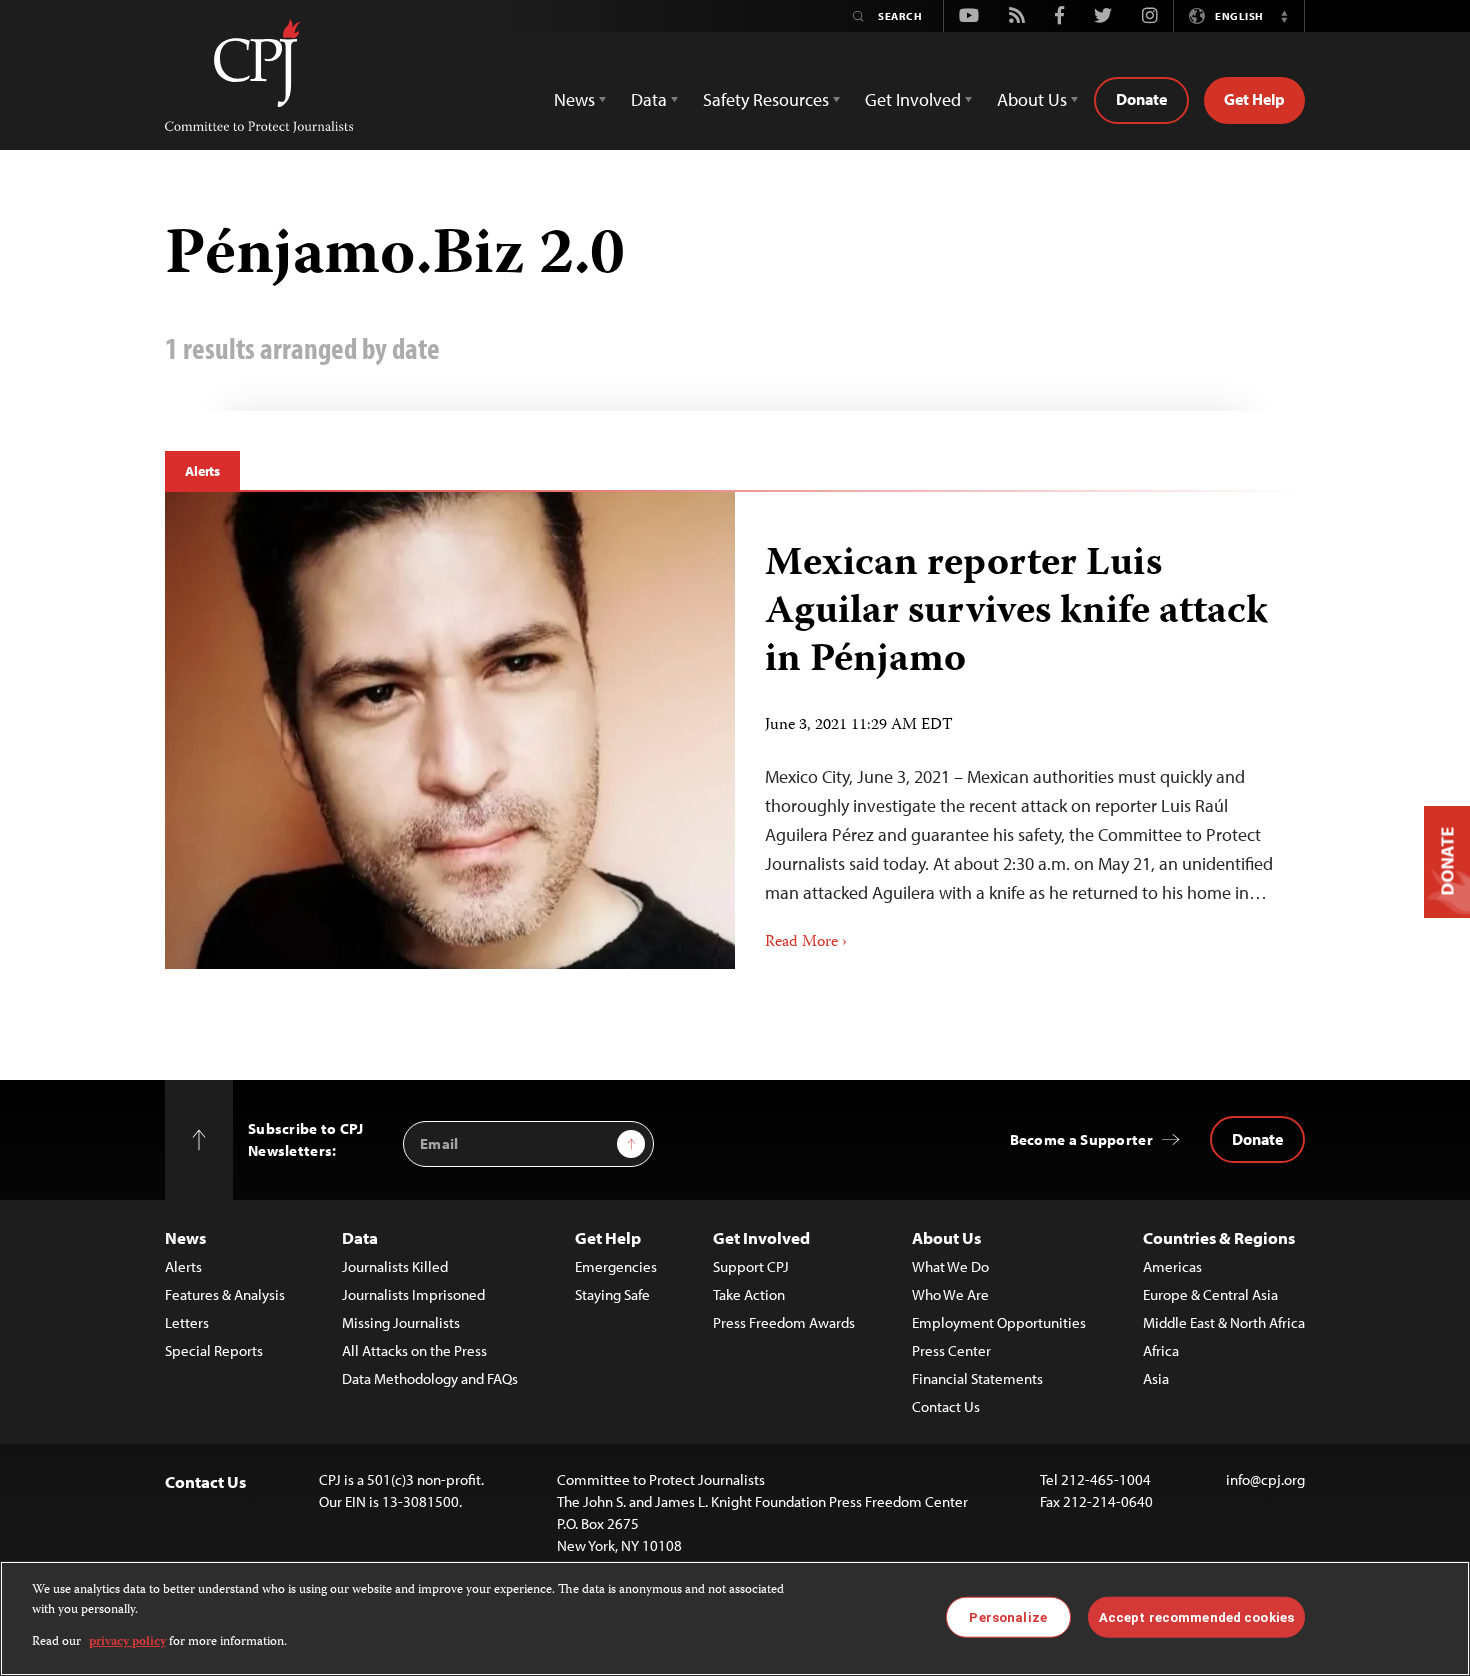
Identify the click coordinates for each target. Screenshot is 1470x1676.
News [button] (574, 99)
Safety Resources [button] (766, 99)
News (185, 1237)
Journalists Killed (395, 1266)
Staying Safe (612, 1294)
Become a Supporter (1081, 1139)
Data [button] (649, 99)
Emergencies (616, 1266)
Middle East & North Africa (1224, 1322)
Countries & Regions (1219, 1237)
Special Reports (214, 1350)
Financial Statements (977, 1378)
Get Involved (761, 1237)
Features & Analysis (225, 1294)
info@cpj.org (1265, 1479)
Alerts (202, 471)
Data (360, 1237)
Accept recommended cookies (1196, 1616)
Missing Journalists (401, 1322)
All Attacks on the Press (414, 1350)
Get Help (1254, 99)
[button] (1284, 16)
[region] (735, 1618)
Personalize (1007, 1616)
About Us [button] (1032, 99)
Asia (1156, 1378)
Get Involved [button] (913, 99)
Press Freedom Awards (784, 1322)
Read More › (806, 943)
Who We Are (950, 1294)
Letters (187, 1322)
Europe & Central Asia (1210, 1294)
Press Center (951, 1350)
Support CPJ (751, 1266)
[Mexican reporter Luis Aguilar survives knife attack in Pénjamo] (450, 730)
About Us (946, 1237)
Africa (1161, 1350)
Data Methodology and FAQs (430, 1378)
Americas (1172, 1266)
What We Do (950, 1266)
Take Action (749, 1294)
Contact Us (946, 1406)
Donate (1141, 99)
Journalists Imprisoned (413, 1294)
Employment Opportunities (999, 1322)
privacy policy (127, 1642)
